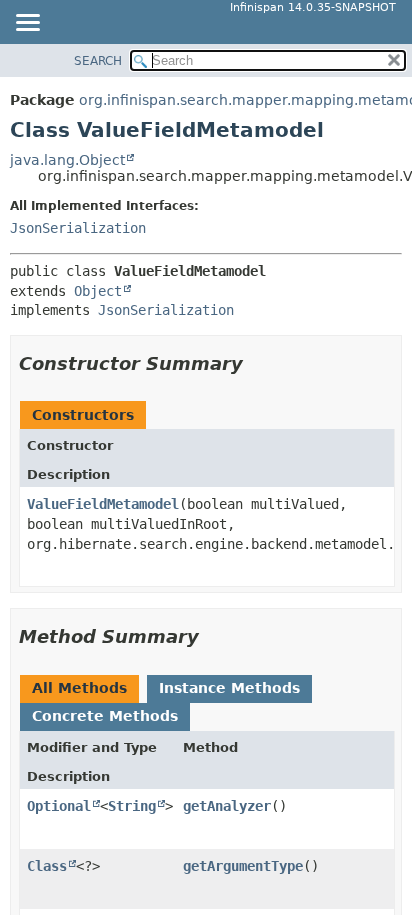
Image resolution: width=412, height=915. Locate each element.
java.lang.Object (67, 160)
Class (47, 866)
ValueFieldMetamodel (103, 504)
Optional (59, 806)
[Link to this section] (257, 363)
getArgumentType (243, 866)
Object (98, 291)
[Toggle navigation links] (27, 24)
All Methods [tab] (79, 688)
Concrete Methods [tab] (105, 716)
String (132, 806)
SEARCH (98, 61)
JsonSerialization (78, 228)
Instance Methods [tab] (229, 688)
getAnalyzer (227, 806)
